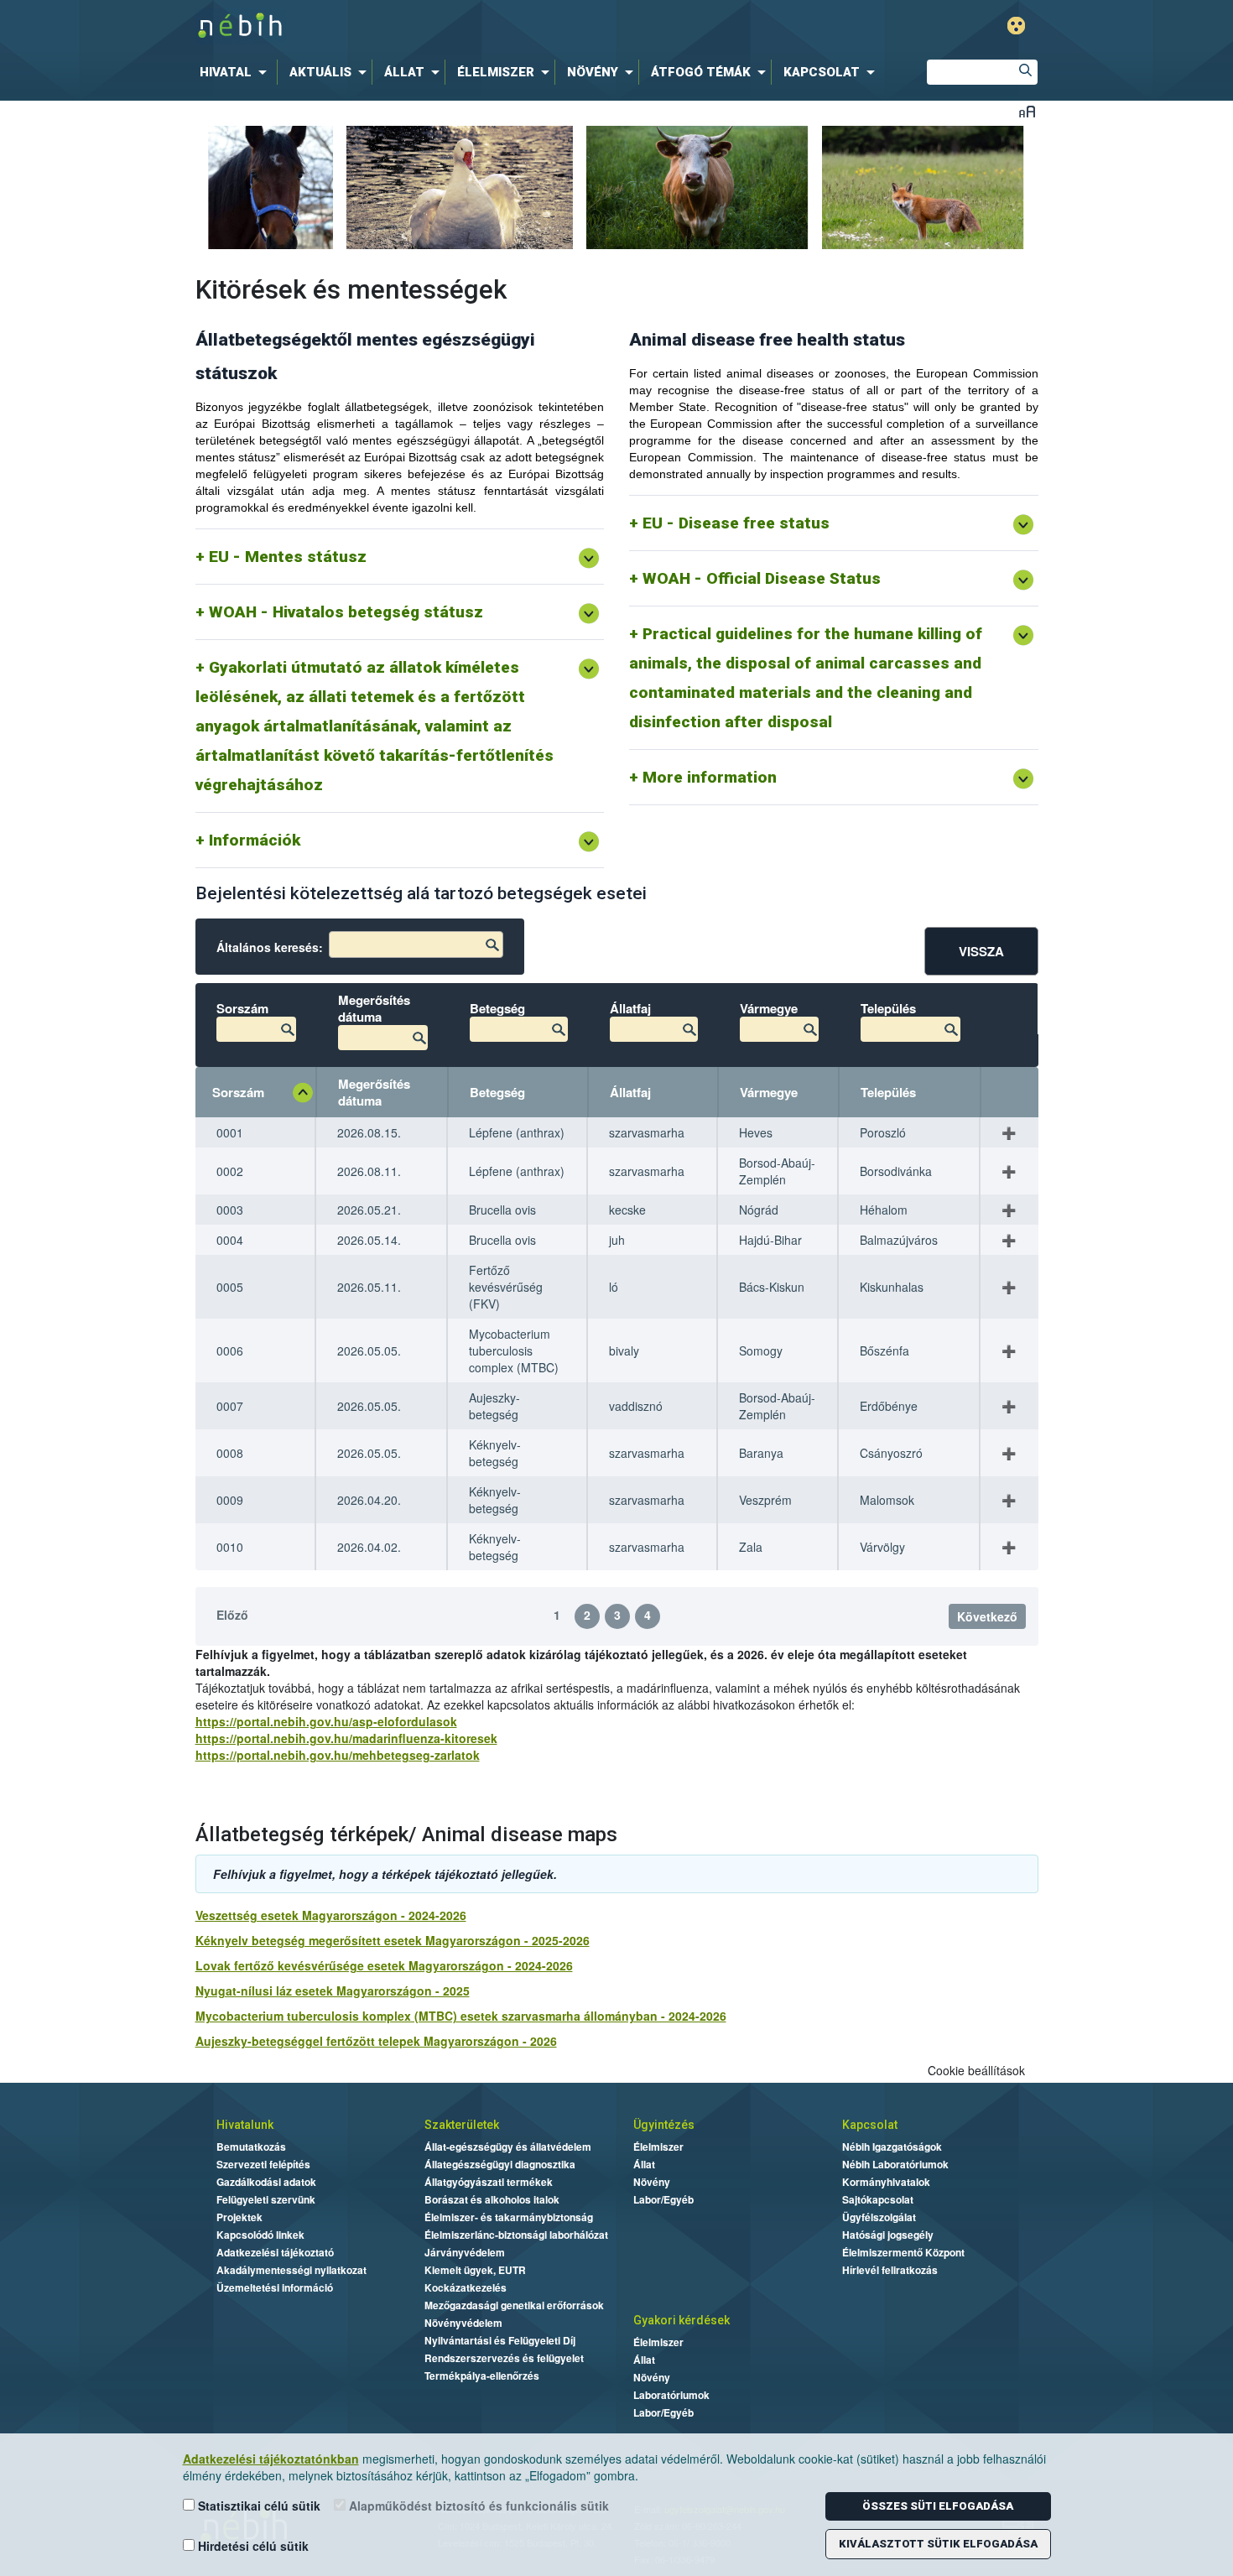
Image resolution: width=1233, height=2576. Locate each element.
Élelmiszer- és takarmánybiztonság (509, 2217)
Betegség (497, 1092)
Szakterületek (462, 2125)
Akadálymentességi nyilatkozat (291, 2270)
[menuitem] (237, 72)
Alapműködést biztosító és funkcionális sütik (477, 2506)
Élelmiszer (658, 2147)
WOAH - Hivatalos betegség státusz (346, 612)
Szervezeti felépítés (263, 2164)
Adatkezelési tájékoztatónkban (271, 2459)
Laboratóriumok (671, 2395)
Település (888, 1092)
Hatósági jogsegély (888, 2235)
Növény (652, 2182)
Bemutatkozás (251, 2147)
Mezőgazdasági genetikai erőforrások (514, 2305)
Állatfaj (630, 1092)
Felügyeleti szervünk (266, 2199)
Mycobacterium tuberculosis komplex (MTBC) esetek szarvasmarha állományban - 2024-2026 (461, 2016)
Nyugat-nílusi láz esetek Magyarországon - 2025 (333, 1991)
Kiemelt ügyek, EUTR (475, 2270)
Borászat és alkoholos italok (492, 2199)
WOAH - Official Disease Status (762, 578)
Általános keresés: (270, 947)
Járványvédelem (465, 2252)
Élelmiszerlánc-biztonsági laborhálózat (516, 2235)
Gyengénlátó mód (1016, 26)
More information (710, 777)
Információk (255, 840)
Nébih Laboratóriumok (895, 2164)
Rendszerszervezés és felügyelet (504, 2358)
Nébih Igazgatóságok (892, 2147)
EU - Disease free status (736, 523)
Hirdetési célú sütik (252, 2546)
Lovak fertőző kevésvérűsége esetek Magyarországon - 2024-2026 (384, 1965)
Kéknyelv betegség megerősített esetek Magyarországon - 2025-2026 (393, 1940)
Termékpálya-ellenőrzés (482, 2376)
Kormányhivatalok (886, 2182)
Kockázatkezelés (466, 2287)
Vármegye (769, 1092)
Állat (644, 2164)
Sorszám (238, 1092)
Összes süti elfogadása (938, 2506)
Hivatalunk (245, 2125)
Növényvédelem (463, 2323)
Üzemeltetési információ (275, 2287)
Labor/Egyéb (663, 2199)
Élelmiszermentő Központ (903, 2252)
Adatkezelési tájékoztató (275, 2252)
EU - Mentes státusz (288, 557)
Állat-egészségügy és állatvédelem (508, 2147)
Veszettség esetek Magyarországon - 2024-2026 (331, 1915)
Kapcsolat (870, 2125)
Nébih (442, 26)
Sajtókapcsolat (878, 2199)
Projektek (239, 2217)
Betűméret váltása (1027, 111)
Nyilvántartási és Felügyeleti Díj (500, 2340)
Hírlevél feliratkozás (890, 2270)
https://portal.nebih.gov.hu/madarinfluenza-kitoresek (346, 1738)
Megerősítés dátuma (374, 1092)
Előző (232, 1615)
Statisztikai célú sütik (258, 2506)
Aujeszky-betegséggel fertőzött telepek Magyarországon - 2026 (376, 2041)
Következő (987, 1616)
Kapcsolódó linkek (260, 2235)
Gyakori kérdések (682, 2320)
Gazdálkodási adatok (266, 2182)
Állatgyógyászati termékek (489, 2182)
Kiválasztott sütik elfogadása (938, 2544)
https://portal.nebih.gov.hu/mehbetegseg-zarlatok (338, 1755)
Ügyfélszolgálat (879, 2217)
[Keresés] (1025, 72)
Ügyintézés (664, 2125)
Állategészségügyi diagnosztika (500, 2164)
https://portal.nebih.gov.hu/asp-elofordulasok (326, 1721)
